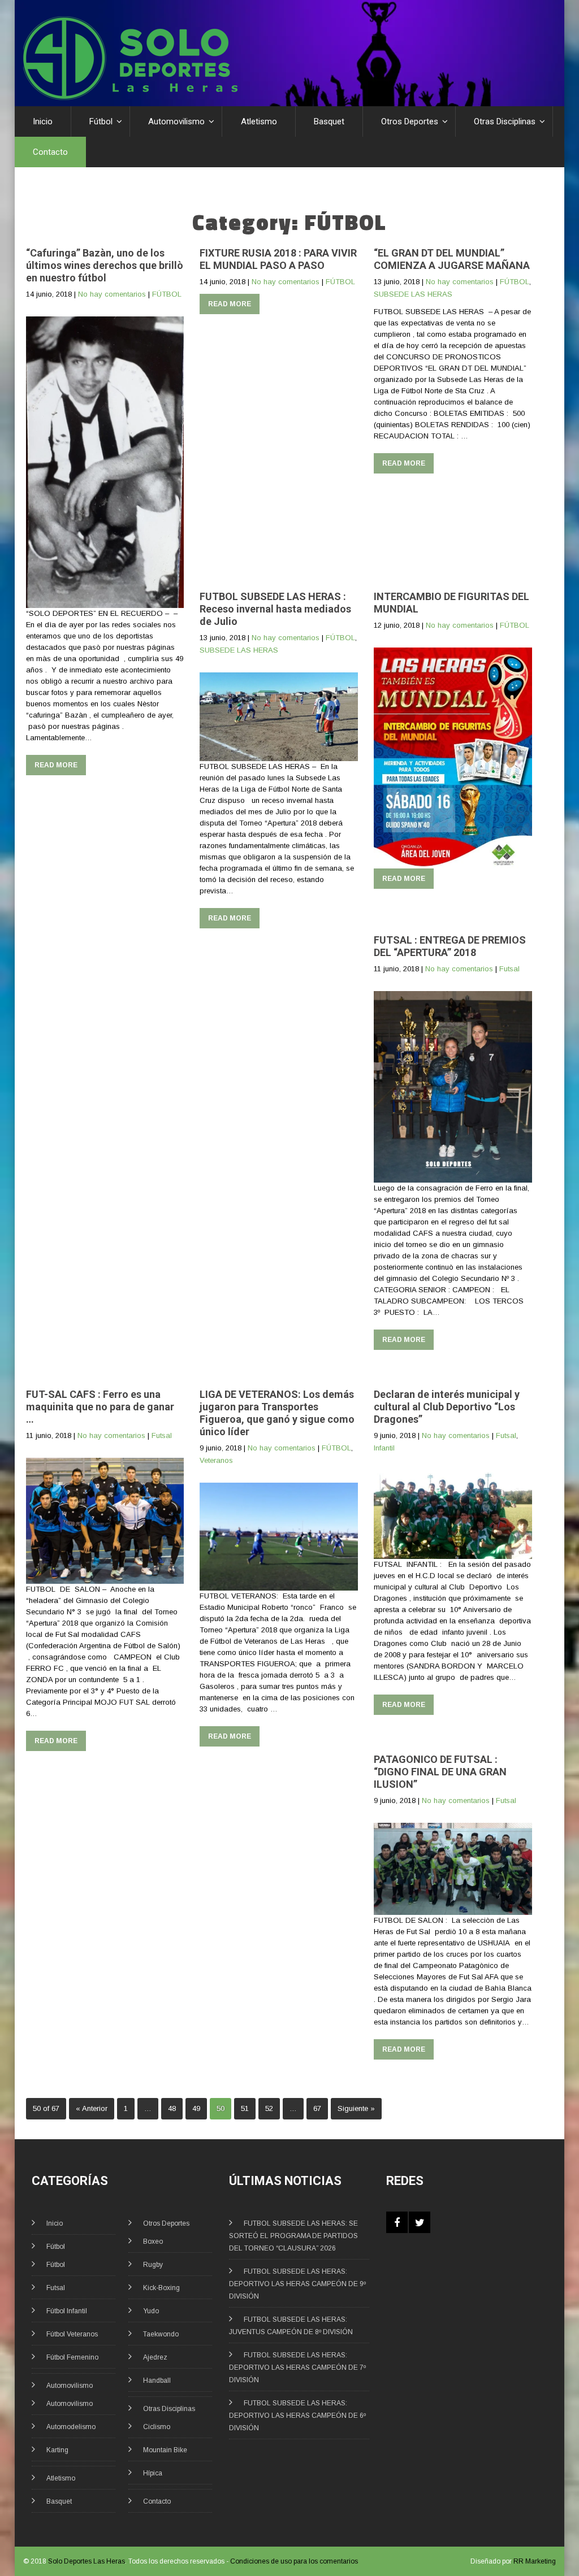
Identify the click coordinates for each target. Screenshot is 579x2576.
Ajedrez (155, 2357)
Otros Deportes (410, 121)
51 (245, 2108)
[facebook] (397, 2222)
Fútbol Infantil (67, 2311)
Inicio (43, 121)
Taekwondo (161, 2334)
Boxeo (153, 2241)
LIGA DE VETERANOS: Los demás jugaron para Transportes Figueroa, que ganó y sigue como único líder (277, 1413)
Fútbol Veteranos (72, 2334)
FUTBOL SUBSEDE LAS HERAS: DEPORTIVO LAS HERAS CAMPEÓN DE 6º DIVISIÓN (297, 2416)
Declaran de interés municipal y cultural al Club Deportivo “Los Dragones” (447, 1407)
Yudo (151, 2311)
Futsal (509, 969)
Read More (56, 765)
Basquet (329, 121)
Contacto (50, 152)
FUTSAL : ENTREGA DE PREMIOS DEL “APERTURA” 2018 (450, 946)
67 (317, 2108)
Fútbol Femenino (72, 2357)
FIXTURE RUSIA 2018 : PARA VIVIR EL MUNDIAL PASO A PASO (278, 259)
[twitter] (420, 2222)
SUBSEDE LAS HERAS (413, 294)
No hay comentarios (112, 294)
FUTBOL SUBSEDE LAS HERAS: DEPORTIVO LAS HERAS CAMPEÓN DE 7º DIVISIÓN (297, 2368)
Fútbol (101, 121)
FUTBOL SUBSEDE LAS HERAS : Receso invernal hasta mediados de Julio (275, 609)
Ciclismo (157, 2427)
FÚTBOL (167, 294)
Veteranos (216, 1460)
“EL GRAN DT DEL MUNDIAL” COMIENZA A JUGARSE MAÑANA (452, 259)
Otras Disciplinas (505, 121)
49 (196, 2108)
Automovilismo (176, 121)
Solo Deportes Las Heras (87, 2561)
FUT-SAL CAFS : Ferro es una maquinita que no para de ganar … (100, 1407)
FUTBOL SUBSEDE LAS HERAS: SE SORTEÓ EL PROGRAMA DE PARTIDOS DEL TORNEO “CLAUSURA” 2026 (293, 2236)
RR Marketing (535, 2561)
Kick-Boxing (161, 2288)
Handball (157, 2380)
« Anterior (92, 2108)
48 (172, 2108)
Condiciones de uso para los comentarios (294, 2561)
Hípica (153, 2473)
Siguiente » (356, 2108)
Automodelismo (71, 2427)
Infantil (384, 1448)
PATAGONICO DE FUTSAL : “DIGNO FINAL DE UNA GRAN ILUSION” (440, 1772)
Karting (57, 2450)
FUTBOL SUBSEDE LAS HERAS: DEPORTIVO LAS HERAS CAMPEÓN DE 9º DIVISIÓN (297, 2284)
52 (269, 2108)
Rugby (153, 2265)
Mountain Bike (165, 2450)
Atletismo (259, 121)
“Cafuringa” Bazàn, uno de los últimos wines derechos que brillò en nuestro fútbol (105, 265)
